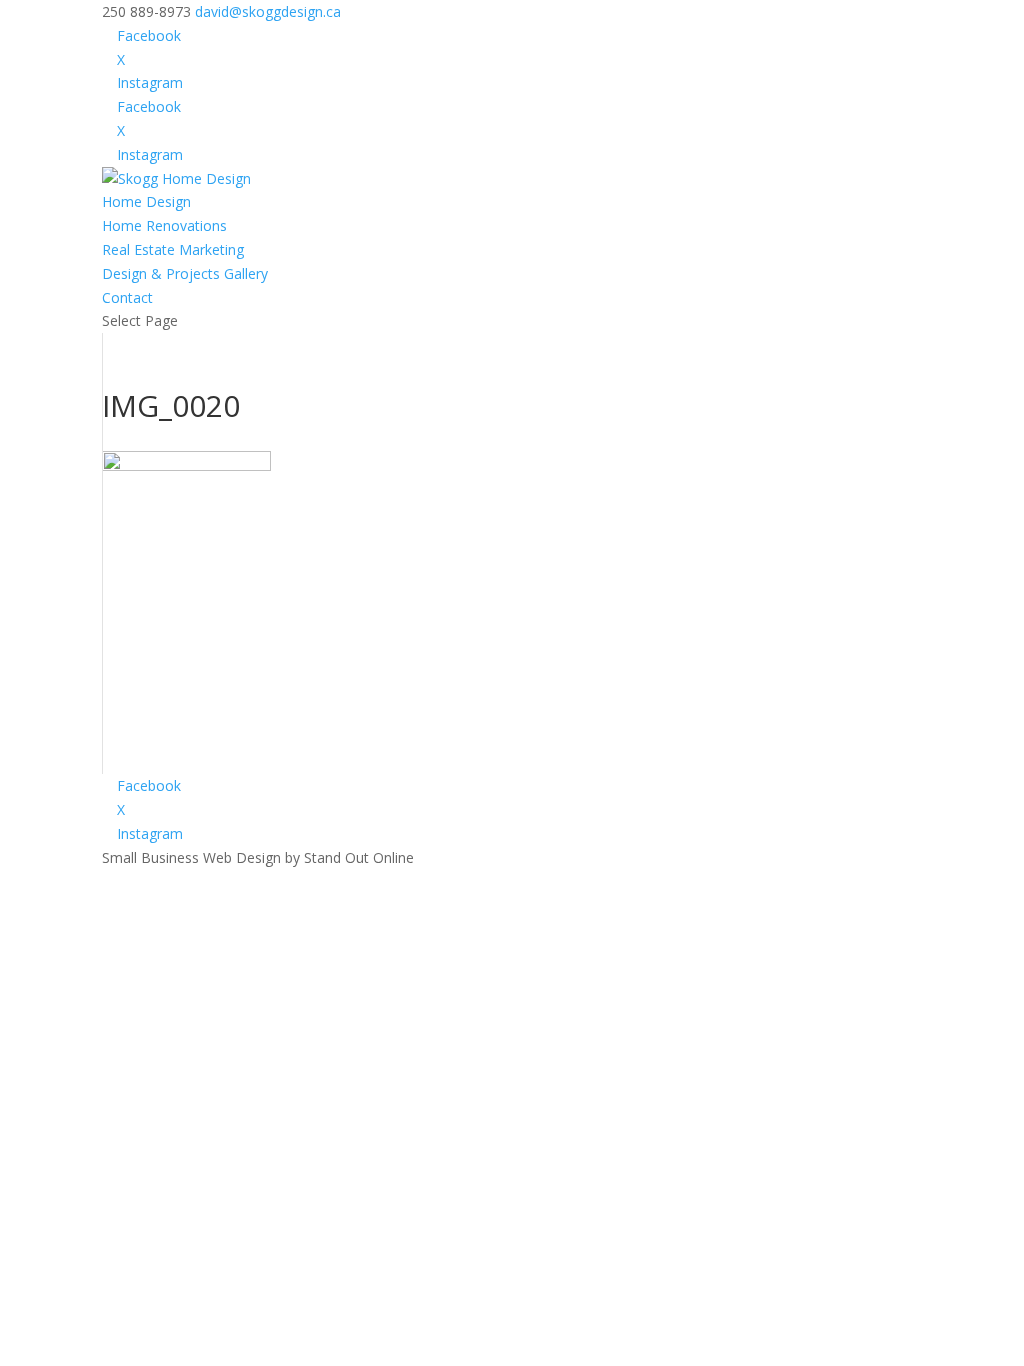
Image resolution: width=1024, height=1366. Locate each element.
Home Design (146, 201)
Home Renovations (164, 225)
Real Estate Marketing (173, 249)
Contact (127, 297)
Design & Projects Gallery (185, 273)
